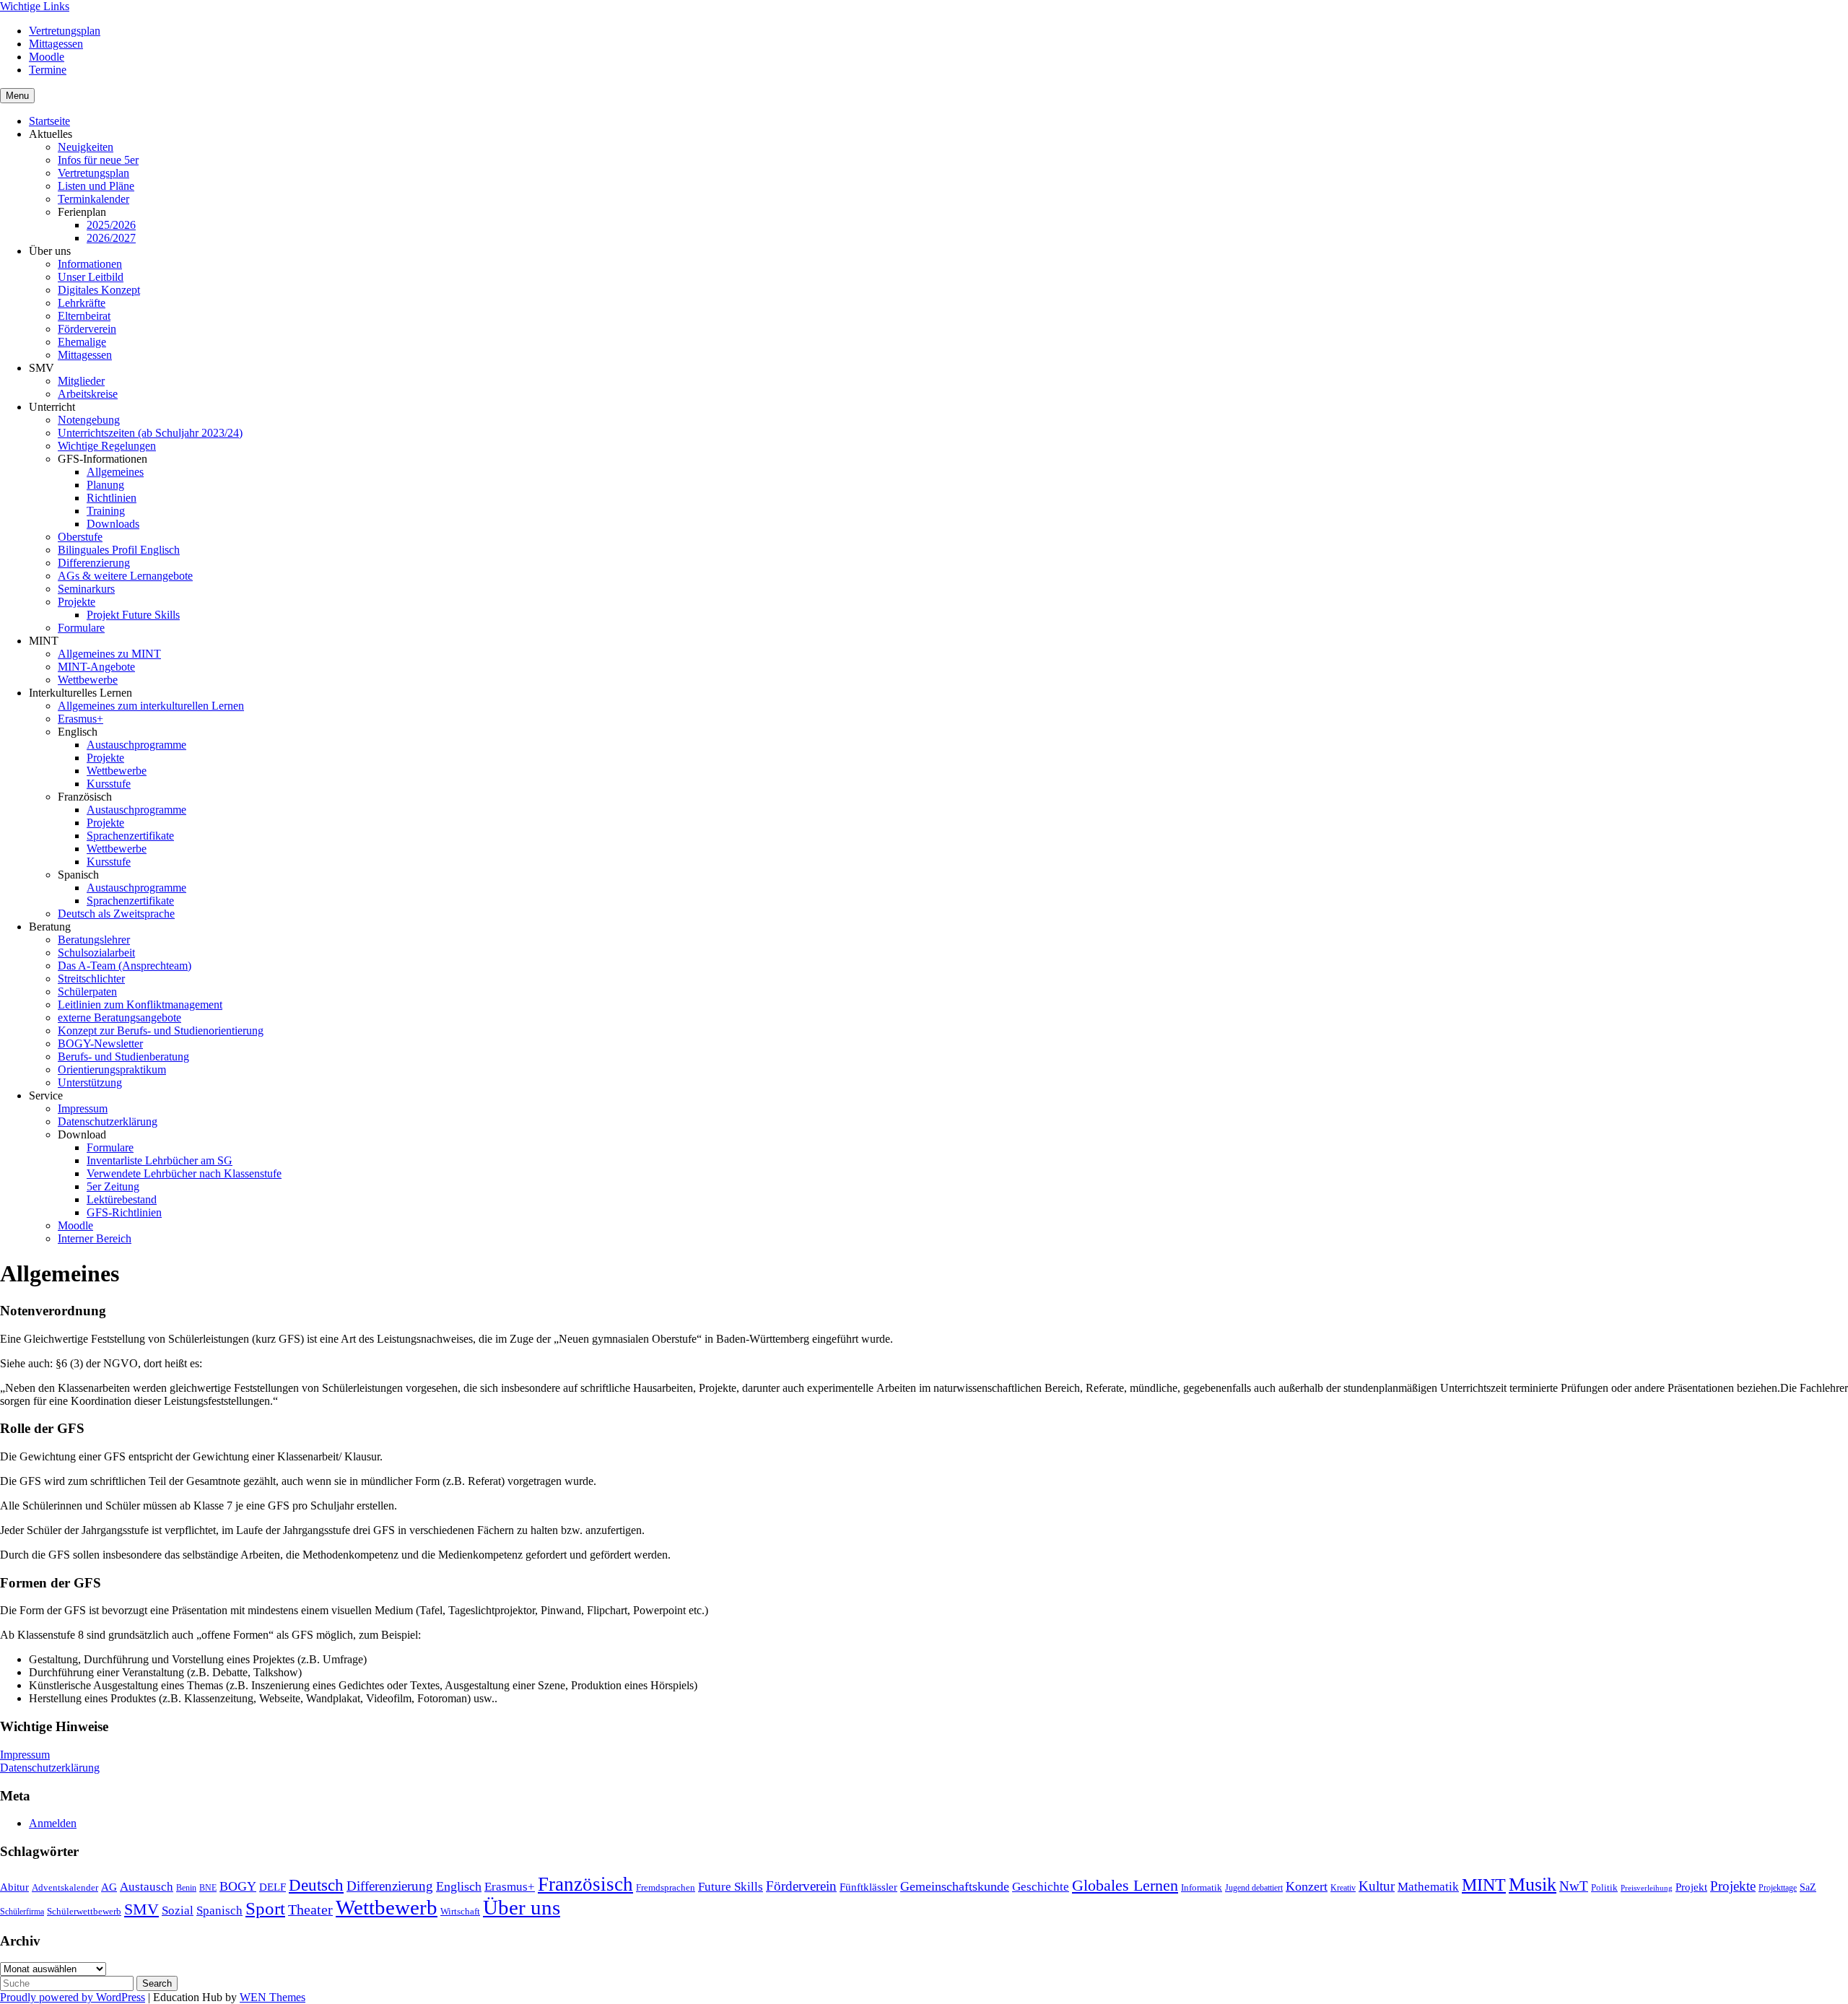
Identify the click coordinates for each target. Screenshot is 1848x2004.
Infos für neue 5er (98, 160)
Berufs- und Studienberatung (123, 1057)
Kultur (1377, 1886)
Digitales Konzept (99, 290)
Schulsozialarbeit (96, 953)
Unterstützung (90, 1082)
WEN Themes (273, 1997)
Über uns (522, 1907)
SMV (141, 1909)
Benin (186, 1888)
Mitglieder (81, 381)
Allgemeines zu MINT (109, 654)
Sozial (178, 1911)
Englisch (459, 1886)
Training (106, 511)
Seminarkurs (86, 589)
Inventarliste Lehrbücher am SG (160, 1160)
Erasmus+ (80, 719)
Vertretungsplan (65, 31)
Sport (265, 1908)
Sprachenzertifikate (130, 836)
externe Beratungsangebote (119, 1018)
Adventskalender (65, 1887)
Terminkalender (93, 199)
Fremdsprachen (666, 1887)
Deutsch (316, 1885)
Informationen (90, 264)
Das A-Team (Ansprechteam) (125, 966)
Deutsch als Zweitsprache (116, 914)
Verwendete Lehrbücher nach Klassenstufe (184, 1173)
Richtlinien (112, 498)
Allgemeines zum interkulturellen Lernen (151, 706)
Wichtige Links (35, 6)
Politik (1604, 1887)
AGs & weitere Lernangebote (125, 576)
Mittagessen (56, 44)
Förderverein (87, 329)
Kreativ (1343, 1888)
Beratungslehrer (94, 940)
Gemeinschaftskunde (955, 1886)
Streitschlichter (91, 979)
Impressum (83, 1108)
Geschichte (1041, 1887)
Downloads (113, 524)
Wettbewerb (387, 1907)
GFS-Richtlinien (124, 1212)
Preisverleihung (1647, 1888)
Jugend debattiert (1254, 1888)
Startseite (49, 121)
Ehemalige (82, 342)
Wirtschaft (460, 1911)
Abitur (14, 1887)
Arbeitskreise (88, 394)
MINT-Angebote (96, 667)
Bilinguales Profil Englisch (119, 550)
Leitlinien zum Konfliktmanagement (140, 1005)
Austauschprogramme (136, 745)
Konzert (1307, 1886)
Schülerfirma (22, 1912)
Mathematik (1428, 1886)
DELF (273, 1887)
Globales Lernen (1125, 1886)
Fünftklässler (868, 1887)
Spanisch (219, 1911)
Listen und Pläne (96, 186)
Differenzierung (94, 563)
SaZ (1808, 1887)
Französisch (585, 1884)
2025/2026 (111, 225)
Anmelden (53, 1823)
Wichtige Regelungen (107, 446)
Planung (105, 485)
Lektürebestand (122, 1199)
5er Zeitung (113, 1186)
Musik (1533, 1885)
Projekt (1691, 1887)
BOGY (238, 1886)
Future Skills (731, 1886)
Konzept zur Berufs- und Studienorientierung (161, 1031)
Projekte (77, 602)
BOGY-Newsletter (100, 1044)
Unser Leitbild (91, 277)
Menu (17, 96)
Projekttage (1778, 1888)
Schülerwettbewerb (84, 1911)
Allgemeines (115, 472)
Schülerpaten (87, 992)
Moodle (47, 57)
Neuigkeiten (86, 147)
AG (109, 1887)
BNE (208, 1888)
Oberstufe (80, 537)
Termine (48, 70)
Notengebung (89, 420)
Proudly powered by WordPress (73, 1997)
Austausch (147, 1886)
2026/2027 (111, 238)
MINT (1484, 1885)
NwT (1574, 1886)
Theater (310, 1909)
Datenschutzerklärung (108, 1121)
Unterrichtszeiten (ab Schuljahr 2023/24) (150, 433)
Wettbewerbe (88, 680)
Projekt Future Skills (133, 615)
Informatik (1202, 1887)
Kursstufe (109, 784)
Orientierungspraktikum (112, 1069)
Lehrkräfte (82, 303)
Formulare (81, 628)
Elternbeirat (84, 316)
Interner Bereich (95, 1238)
